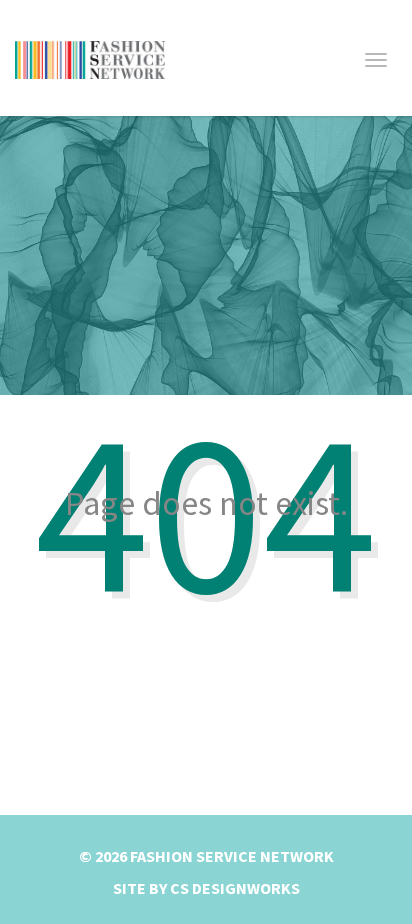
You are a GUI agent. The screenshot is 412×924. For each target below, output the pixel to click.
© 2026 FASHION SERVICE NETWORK (206, 856)
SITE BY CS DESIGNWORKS (206, 888)
